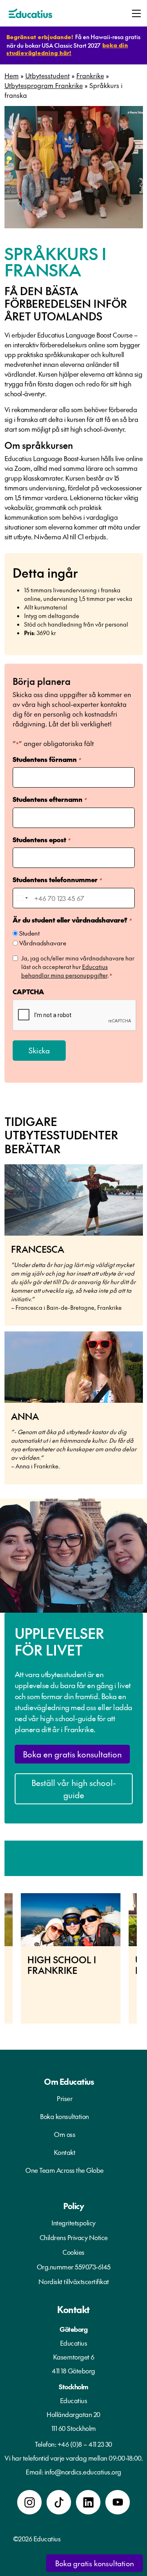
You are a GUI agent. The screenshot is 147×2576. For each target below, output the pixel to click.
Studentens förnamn (47, 759)
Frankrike (90, 75)
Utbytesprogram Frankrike (44, 85)
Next (143, 1963)
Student (29, 933)
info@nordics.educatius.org (83, 2472)
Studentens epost (41, 839)
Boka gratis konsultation (95, 2563)
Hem (12, 75)
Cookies (73, 2252)
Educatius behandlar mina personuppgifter (65, 971)
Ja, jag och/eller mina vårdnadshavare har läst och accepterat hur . (78, 967)
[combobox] (22, 898)
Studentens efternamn (50, 799)
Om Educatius (69, 2082)
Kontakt (65, 2152)
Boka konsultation (65, 2116)
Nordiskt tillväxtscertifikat (74, 2281)
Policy (73, 2206)
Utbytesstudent (48, 75)
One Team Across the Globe (65, 2170)
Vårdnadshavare (43, 943)
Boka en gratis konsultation (72, 1754)
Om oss (65, 2134)
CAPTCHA (28, 991)
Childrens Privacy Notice (74, 2237)
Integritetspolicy (73, 2223)
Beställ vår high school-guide (74, 1789)
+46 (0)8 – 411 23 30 (85, 2444)
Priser (65, 2098)
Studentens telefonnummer (57, 879)
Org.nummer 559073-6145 (74, 2267)
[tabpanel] (71, 1958)
